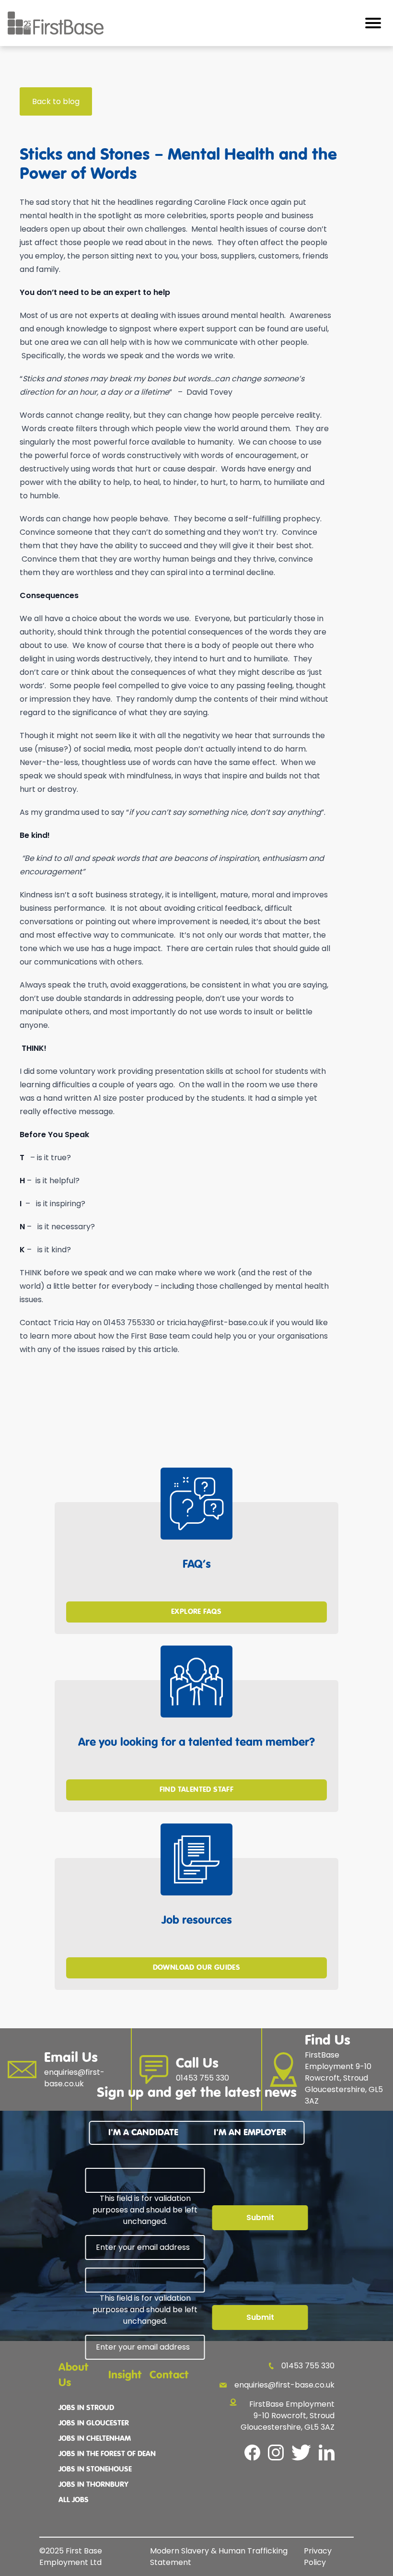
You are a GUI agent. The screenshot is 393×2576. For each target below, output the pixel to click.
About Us (74, 2375)
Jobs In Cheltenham (95, 2439)
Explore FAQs (196, 1612)
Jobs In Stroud (86, 2408)
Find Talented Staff (197, 1790)
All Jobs (74, 2500)
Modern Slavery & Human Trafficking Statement (219, 2557)
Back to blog (56, 101)
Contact (169, 2375)
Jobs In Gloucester (94, 2423)
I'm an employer (250, 2133)
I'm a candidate (143, 2133)
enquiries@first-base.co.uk (284, 2385)
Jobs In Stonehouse (95, 2470)
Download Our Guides (197, 1968)
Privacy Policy (318, 2557)
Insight (125, 2375)
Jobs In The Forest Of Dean (107, 2454)
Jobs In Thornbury (93, 2485)
